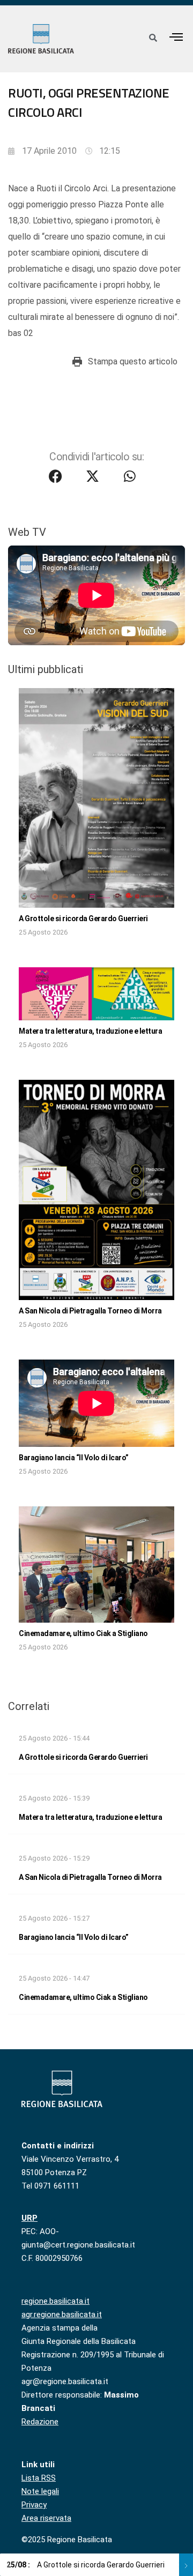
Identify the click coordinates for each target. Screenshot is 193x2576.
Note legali (40, 2491)
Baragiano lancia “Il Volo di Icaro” (74, 1458)
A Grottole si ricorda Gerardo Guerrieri (83, 919)
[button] (176, 37)
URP (29, 2218)
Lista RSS (39, 2478)
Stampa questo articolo (133, 361)
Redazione (40, 2422)
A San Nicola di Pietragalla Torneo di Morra (90, 1311)
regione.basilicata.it (55, 2301)
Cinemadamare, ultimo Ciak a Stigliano (83, 1633)
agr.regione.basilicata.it (62, 2314)
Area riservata (46, 2518)
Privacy (34, 2505)
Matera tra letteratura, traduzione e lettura (90, 1031)
